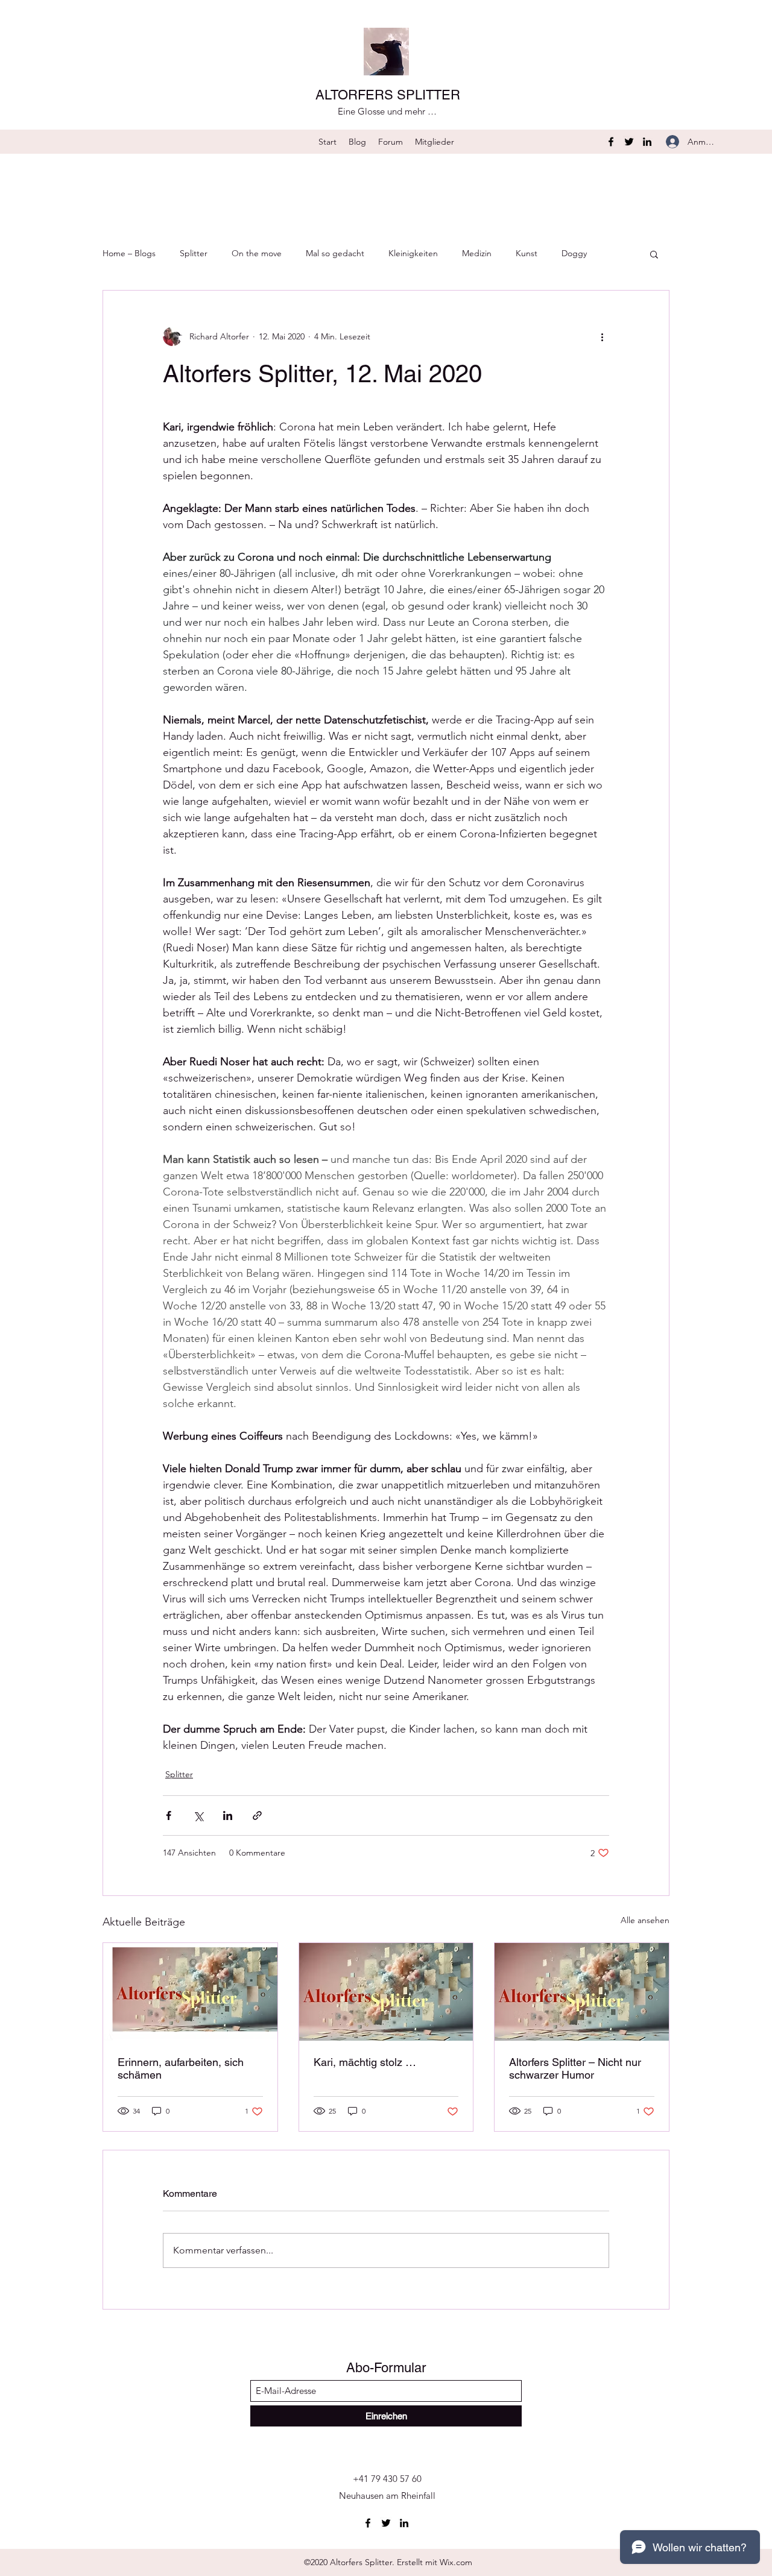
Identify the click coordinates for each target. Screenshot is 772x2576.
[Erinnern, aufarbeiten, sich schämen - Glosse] (190, 1992)
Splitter (194, 253)
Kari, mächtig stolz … (365, 2062)
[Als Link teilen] (257, 1815)
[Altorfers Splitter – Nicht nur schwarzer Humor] (582, 1992)
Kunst (527, 253)
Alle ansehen (645, 1920)
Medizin (477, 253)
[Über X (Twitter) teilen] (198, 1815)
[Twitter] (629, 142)
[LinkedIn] (647, 142)
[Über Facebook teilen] (169, 1815)
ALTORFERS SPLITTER (388, 95)
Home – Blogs (129, 253)
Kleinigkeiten (413, 253)
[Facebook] (611, 142)
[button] (654, 254)
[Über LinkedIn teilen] (228, 1815)
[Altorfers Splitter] (386, 1992)
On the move (257, 253)
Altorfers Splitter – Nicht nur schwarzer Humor (575, 2068)
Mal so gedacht (335, 253)
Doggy (574, 253)
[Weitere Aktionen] (602, 336)
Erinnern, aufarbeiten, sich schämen (181, 2068)
